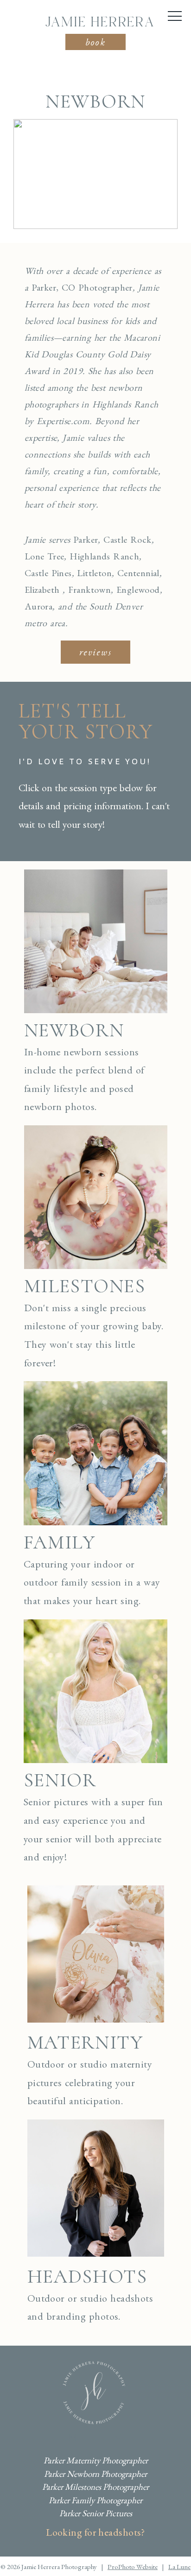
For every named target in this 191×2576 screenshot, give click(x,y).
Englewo (133, 590)
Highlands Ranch (104, 556)
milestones (85, 1286)
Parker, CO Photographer (82, 287)
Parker (86, 539)
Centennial (138, 573)
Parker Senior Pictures (96, 2513)
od (155, 590)
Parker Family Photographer (95, 2500)
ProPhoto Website (133, 2566)
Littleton (94, 573)
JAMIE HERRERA (100, 23)
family (60, 1542)
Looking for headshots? (95, 2532)
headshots (87, 2276)
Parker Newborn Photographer (95, 2474)
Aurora (38, 606)
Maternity (85, 2042)
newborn (74, 1030)
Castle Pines (48, 573)
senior (60, 1780)
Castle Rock (127, 539)
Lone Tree (45, 556)
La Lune (179, 2566)
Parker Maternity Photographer (96, 2460)
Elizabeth (42, 590)
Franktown (90, 590)
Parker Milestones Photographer (95, 2487)
